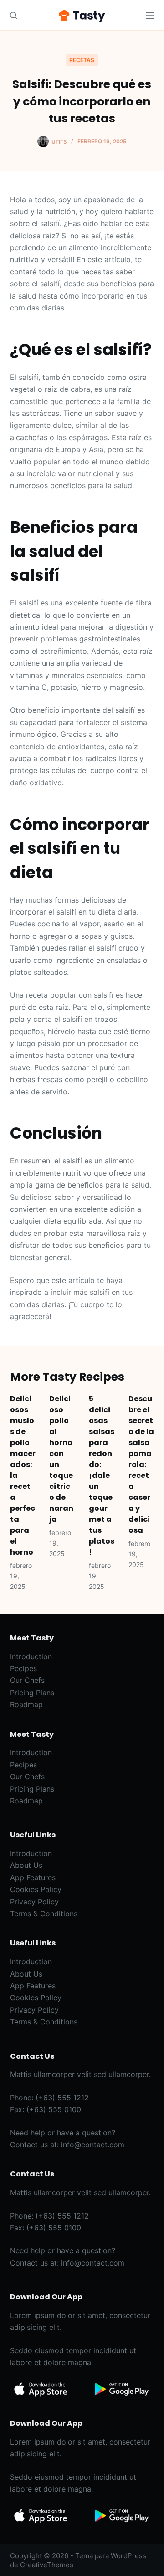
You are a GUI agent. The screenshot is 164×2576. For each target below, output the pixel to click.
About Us (26, 1865)
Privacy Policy (34, 1902)
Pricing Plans (32, 1693)
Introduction (31, 1656)
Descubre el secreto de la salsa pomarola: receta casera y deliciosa (141, 1464)
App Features (33, 1877)
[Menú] (150, 16)
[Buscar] (13, 15)
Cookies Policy (36, 1889)
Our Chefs (27, 1680)
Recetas (82, 60)
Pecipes (23, 1668)
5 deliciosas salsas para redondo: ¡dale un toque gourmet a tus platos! (102, 1475)
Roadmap (26, 1704)
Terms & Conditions (44, 1914)
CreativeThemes (47, 2565)
